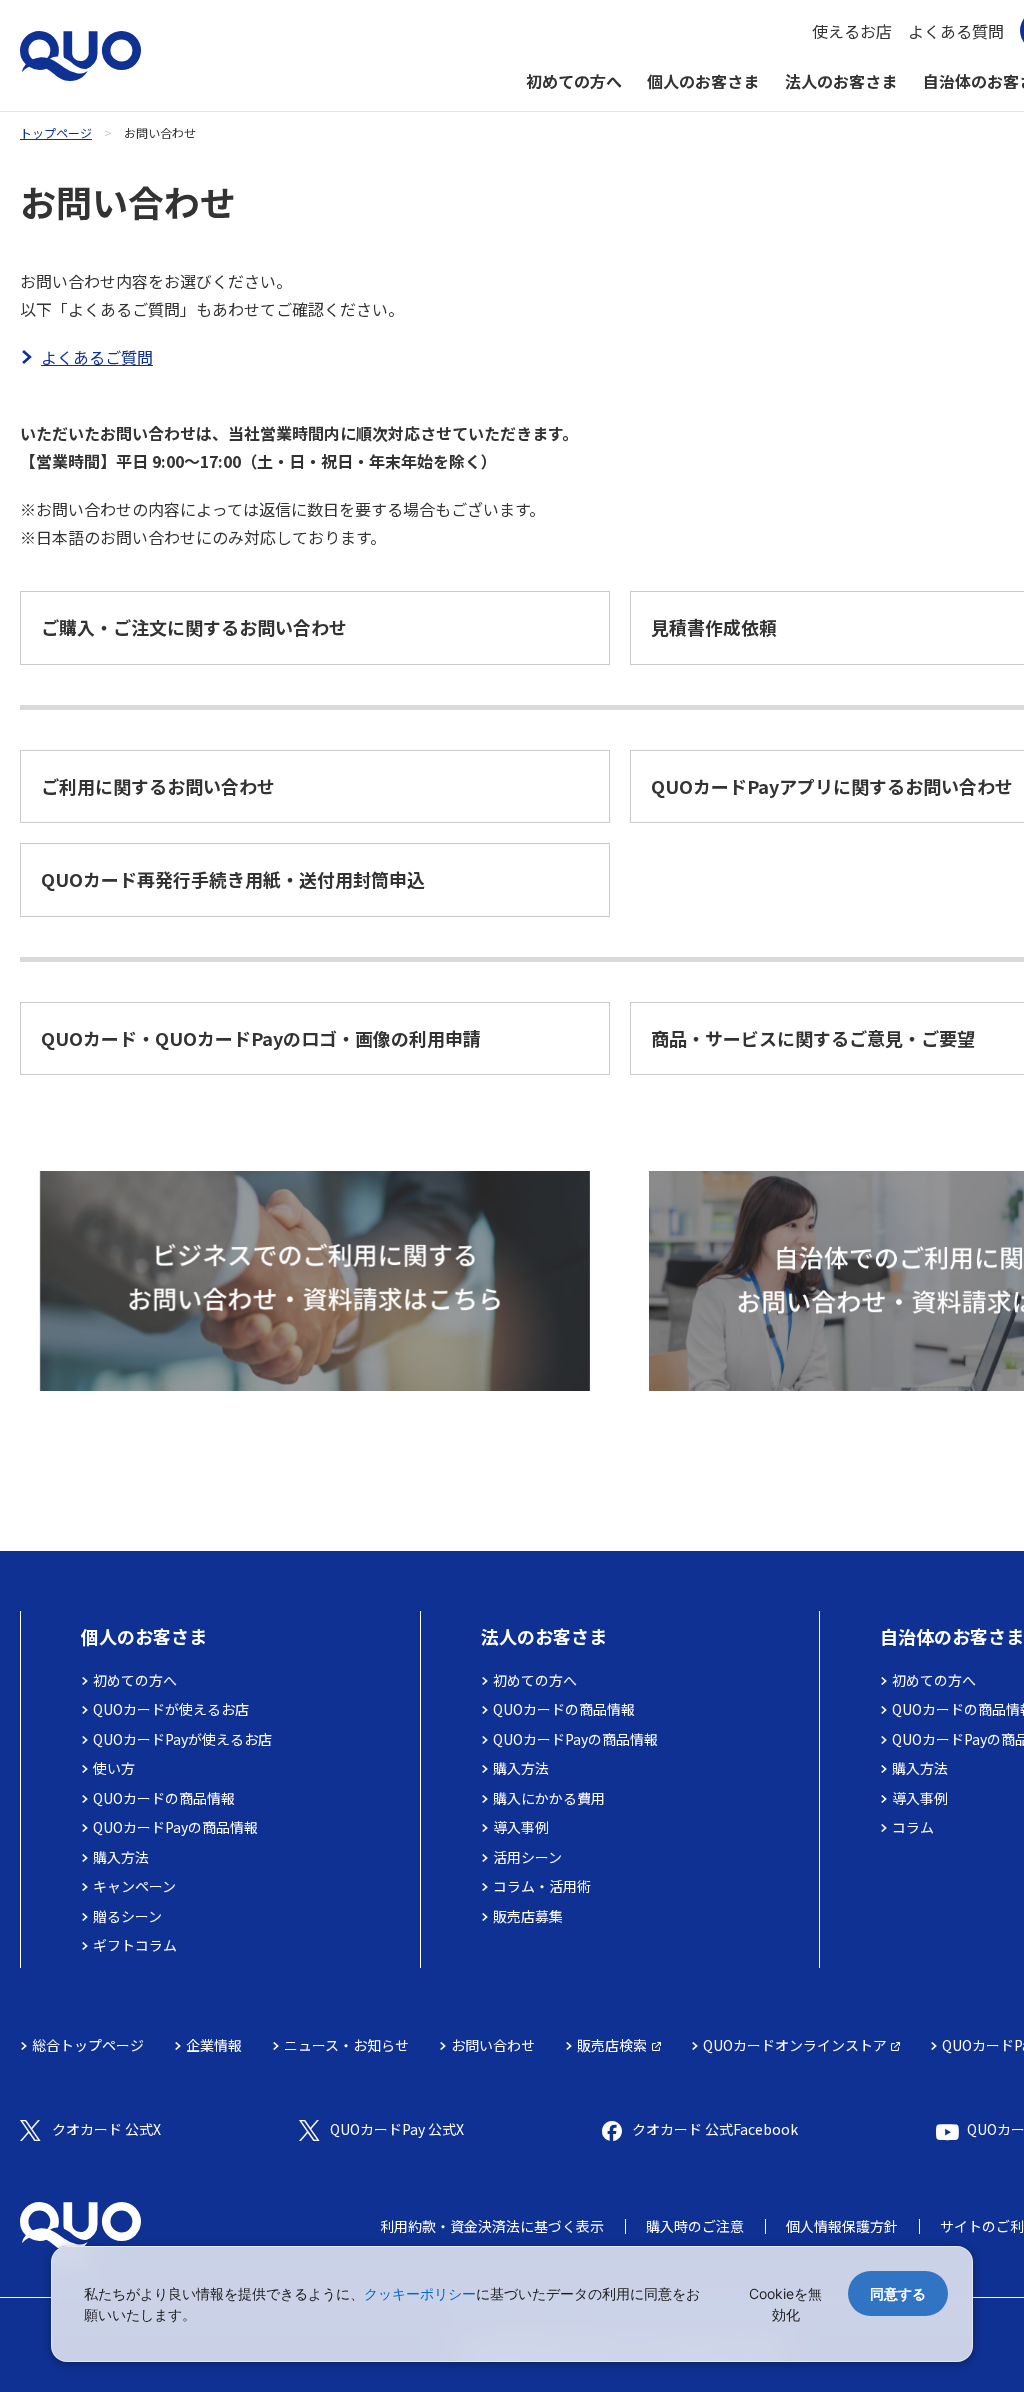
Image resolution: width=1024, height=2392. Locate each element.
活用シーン (527, 1857)
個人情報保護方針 (842, 2226)
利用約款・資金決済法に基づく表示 (492, 2226)
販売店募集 (528, 1916)
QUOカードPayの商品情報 (175, 1827)
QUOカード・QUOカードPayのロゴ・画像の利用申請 (261, 1038)
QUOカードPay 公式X (397, 2129)
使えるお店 (852, 31)
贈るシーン (127, 1916)
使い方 (114, 1768)
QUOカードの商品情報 (164, 1798)
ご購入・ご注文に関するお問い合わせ (194, 627)
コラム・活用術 (542, 1886)
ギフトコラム (135, 1945)
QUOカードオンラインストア (795, 2045)
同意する (898, 2293)
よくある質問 (956, 31)
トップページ (56, 132)
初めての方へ (574, 81)
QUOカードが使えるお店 (171, 1709)
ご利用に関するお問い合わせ (158, 786)
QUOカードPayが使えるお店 (182, 1739)
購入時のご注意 (695, 2226)
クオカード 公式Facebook (715, 2129)
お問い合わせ (493, 2045)
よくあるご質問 (97, 357)
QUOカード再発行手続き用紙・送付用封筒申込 (233, 879)
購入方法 (121, 1857)
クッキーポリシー (420, 2293)
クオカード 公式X (106, 2129)
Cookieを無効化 (785, 2304)
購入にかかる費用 (549, 1798)
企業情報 (214, 2045)
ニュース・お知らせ (346, 2045)
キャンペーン (134, 1886)
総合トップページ (88, 2045)
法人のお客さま (841, 81)
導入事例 (521, 1827)
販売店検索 (612, 2045)
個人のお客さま (703, 81)
